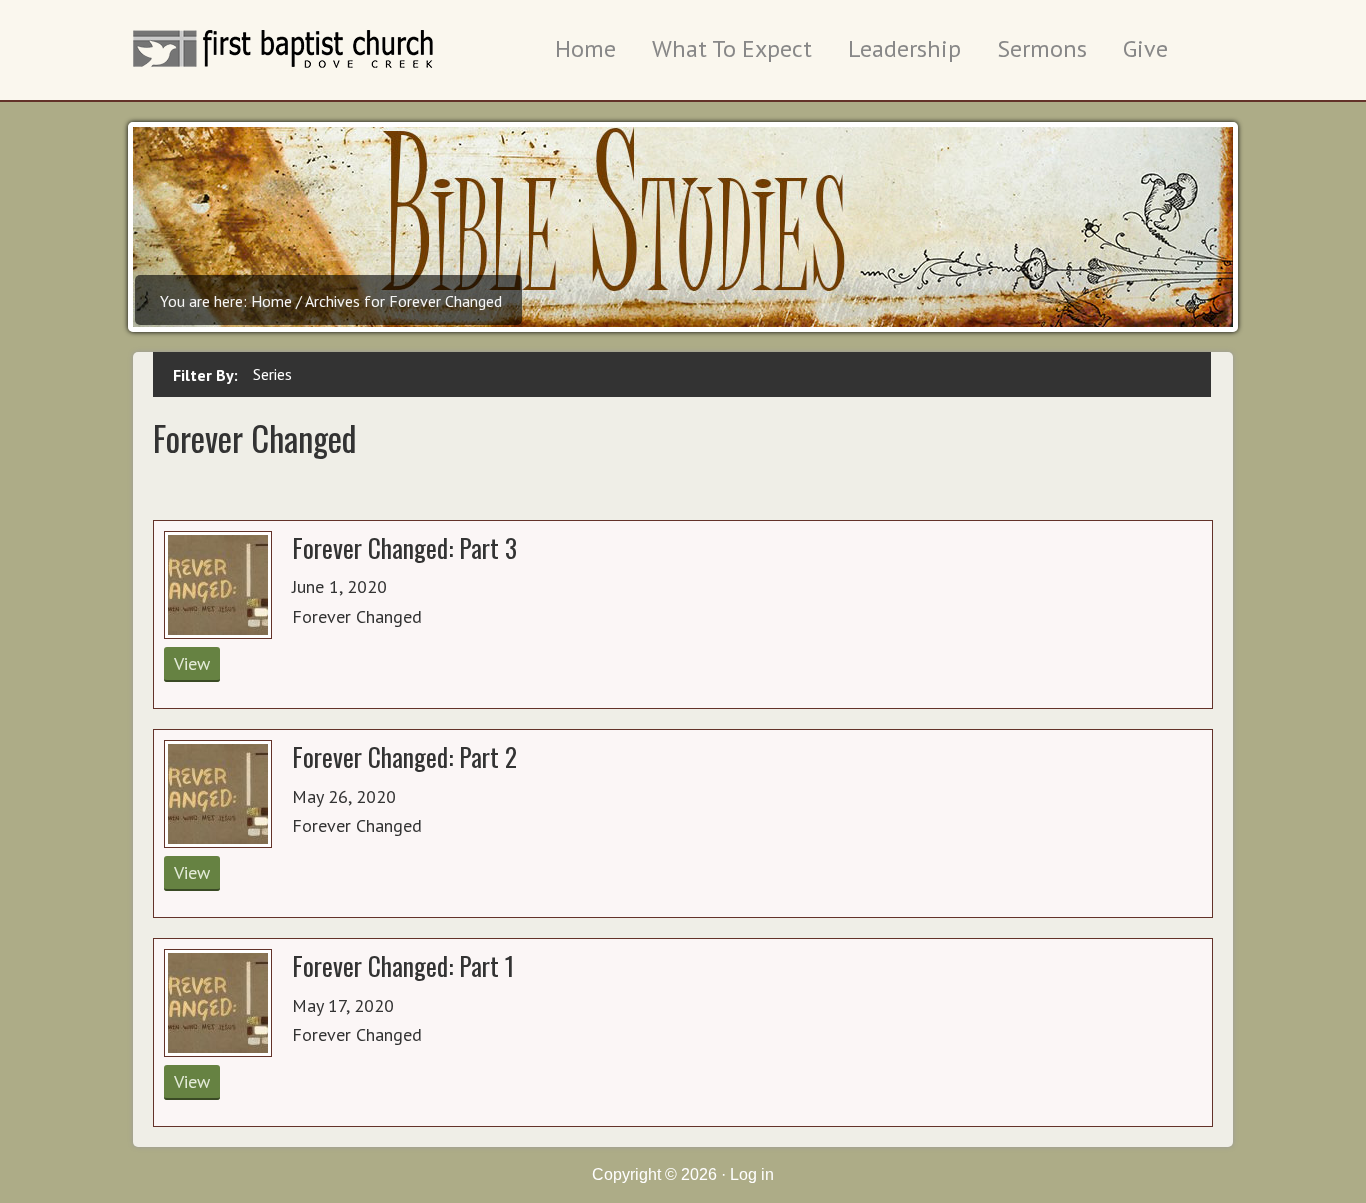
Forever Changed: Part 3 (404, 547)
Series (272, 374)
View (192, 663)
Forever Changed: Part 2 (404, 756)
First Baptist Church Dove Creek (283, 65)
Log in (752, 1174)
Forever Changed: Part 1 (403, 965)
